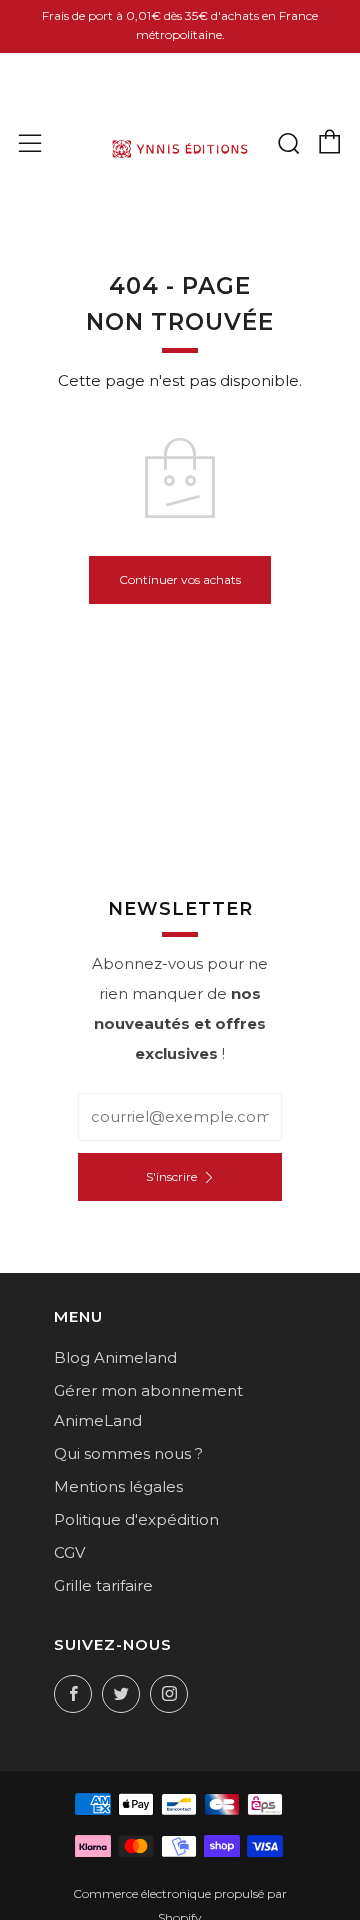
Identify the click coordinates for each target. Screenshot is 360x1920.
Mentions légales (118, 1486)
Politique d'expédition (136, 1519)
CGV (69, 1552)
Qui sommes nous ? (128, 1453)
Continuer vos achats (180, 579)
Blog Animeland (115, 1357)
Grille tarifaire (103, 1585)
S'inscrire (171, 1176)
